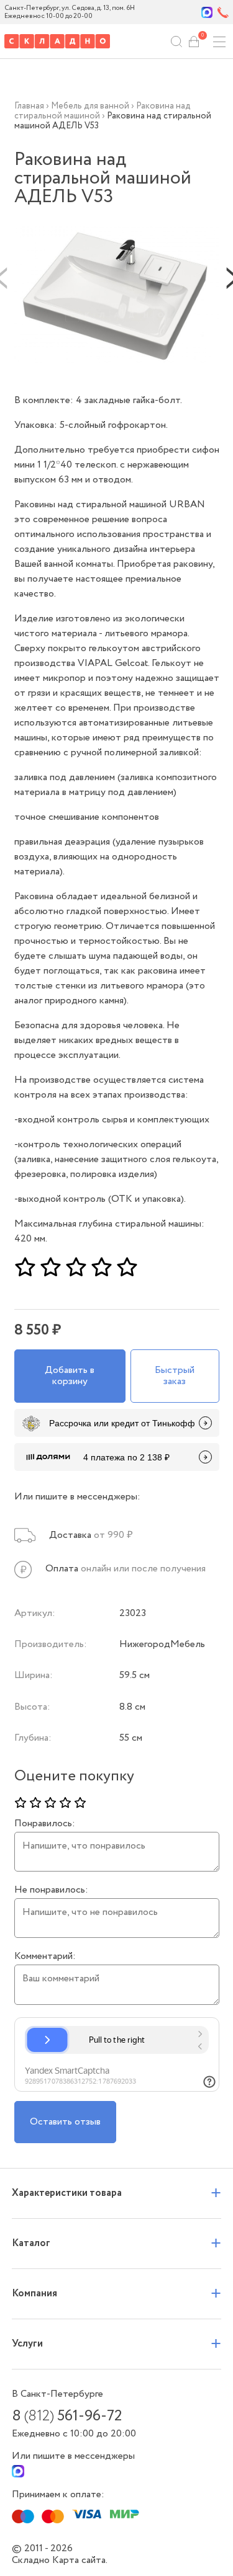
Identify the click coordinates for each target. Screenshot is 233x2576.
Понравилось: (45, 1824)
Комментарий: (45, 1956)
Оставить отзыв (65, 2122)
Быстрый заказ (175, 1376)
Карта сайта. (80, 2560)
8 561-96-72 (67, 2417)
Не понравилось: (51, 1890)
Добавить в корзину (70, 1376)
